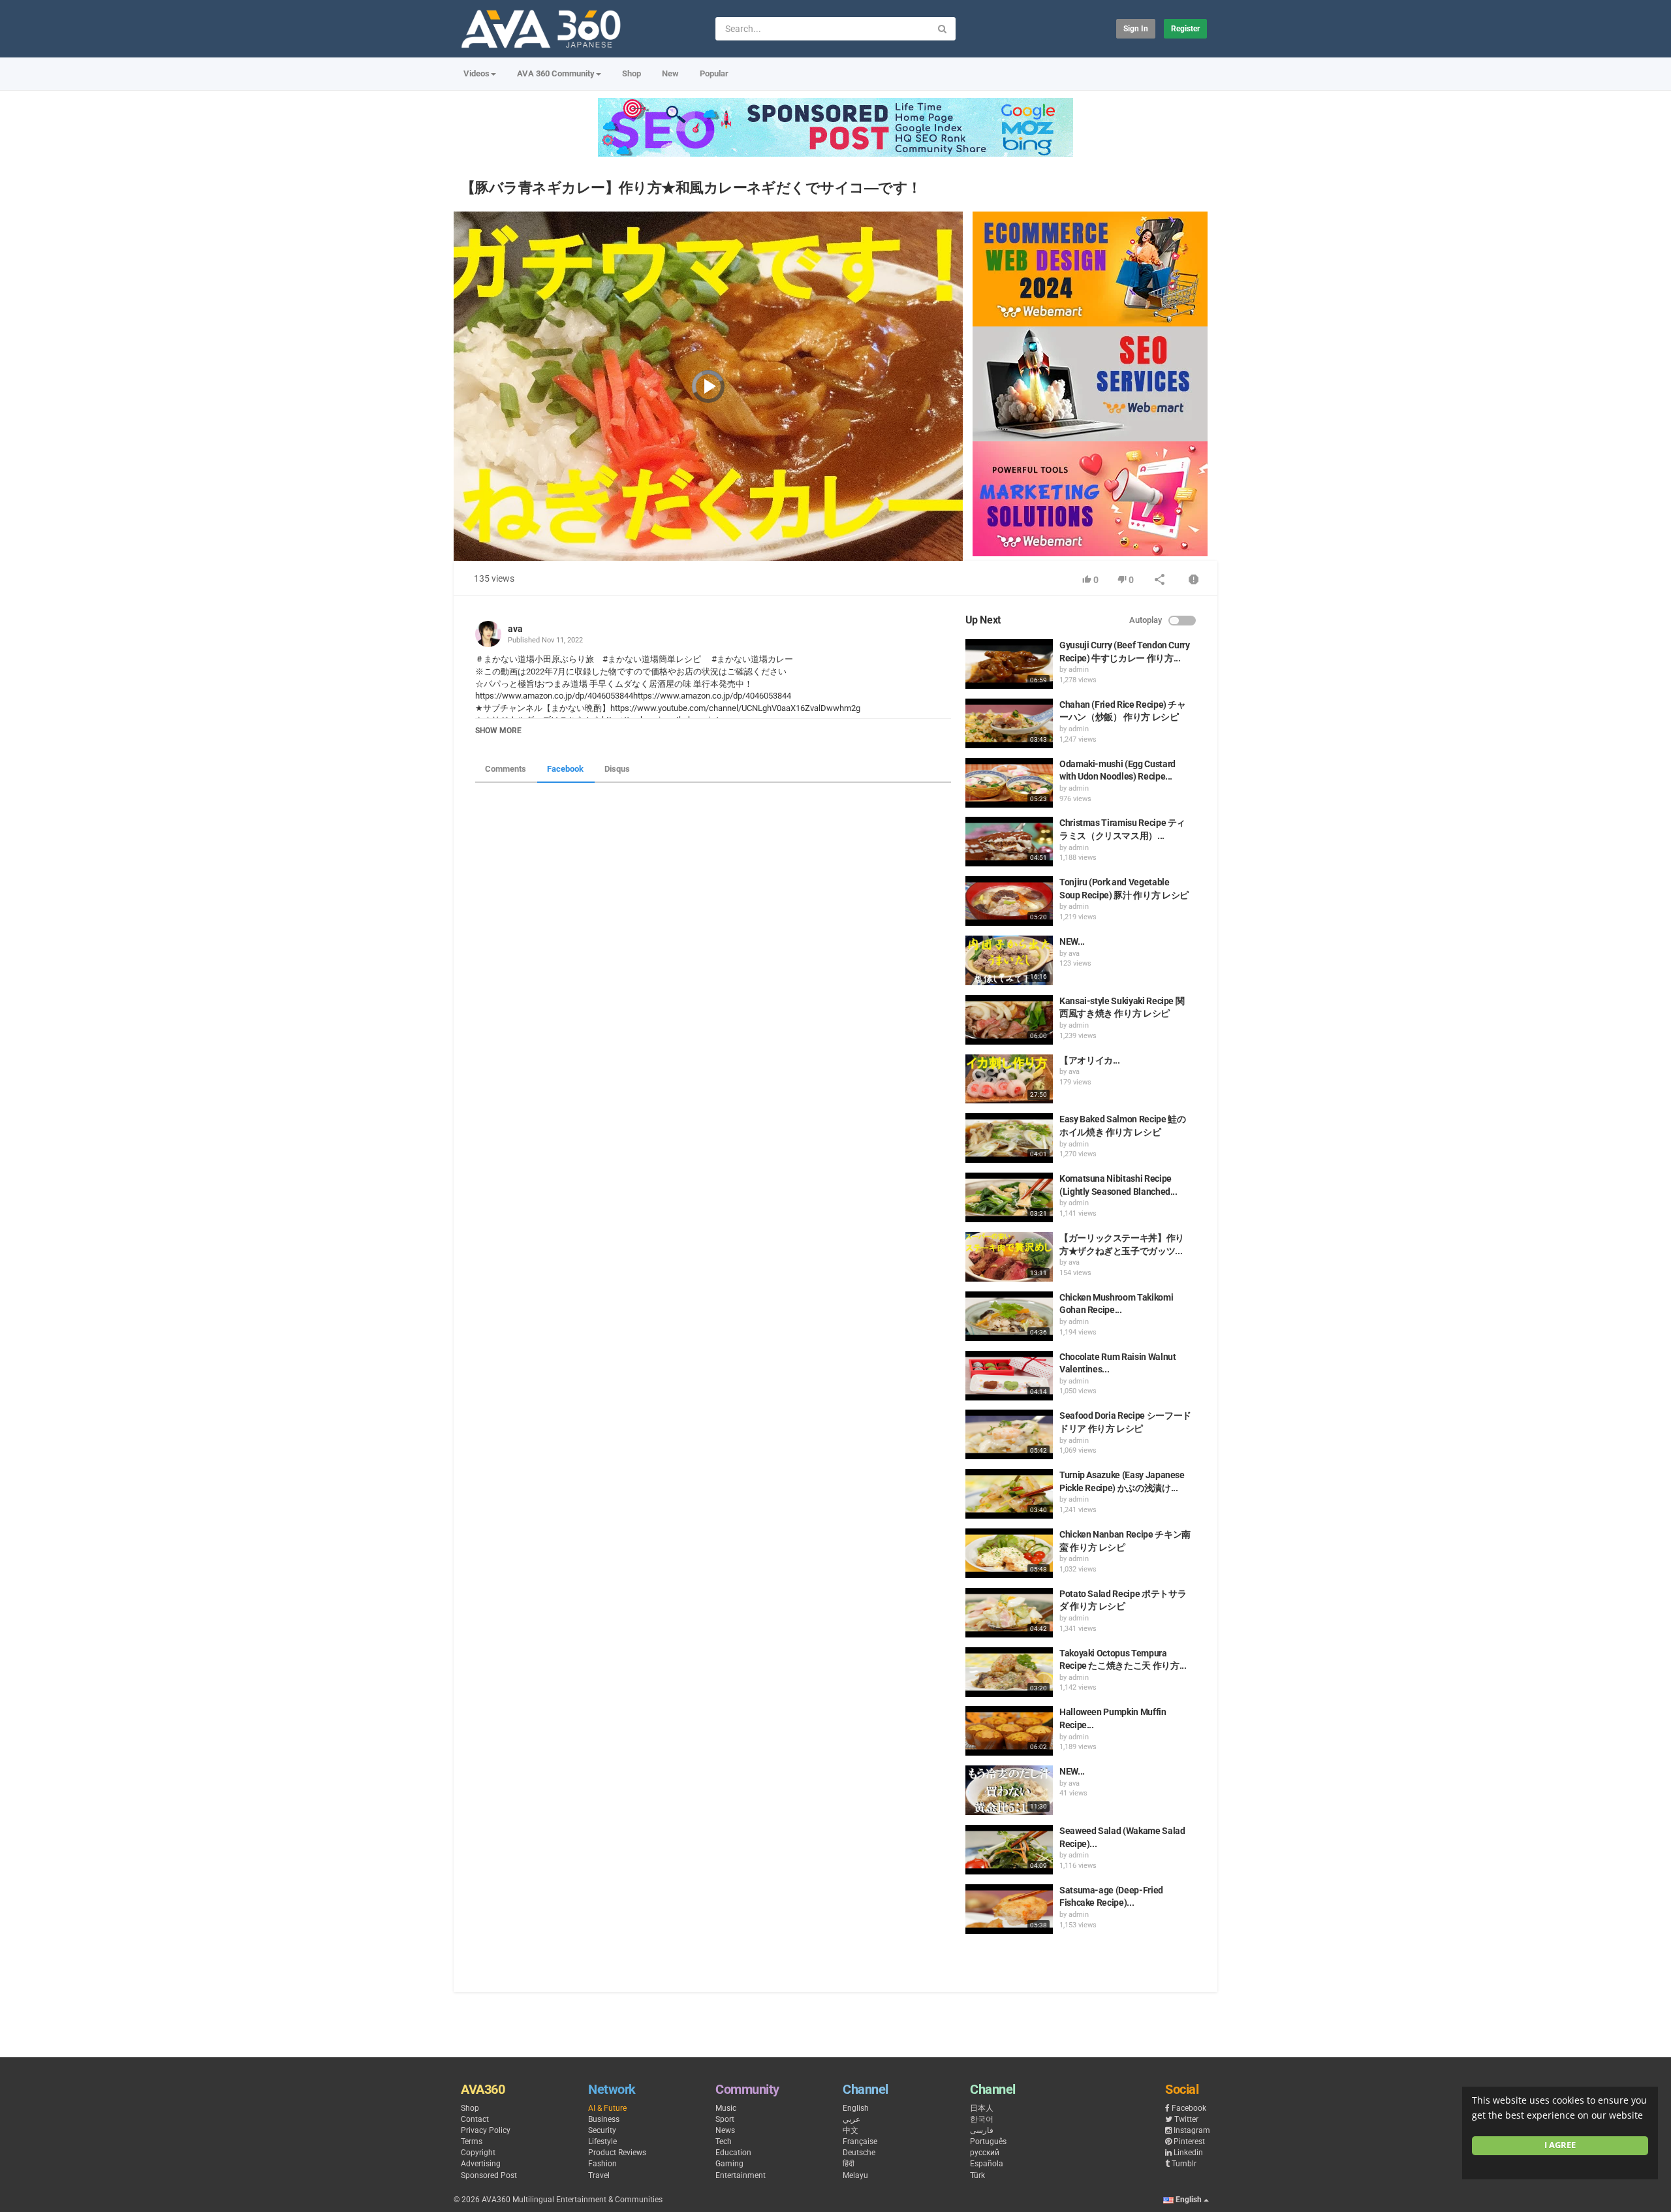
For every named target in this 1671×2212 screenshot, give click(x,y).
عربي (851, 2119)
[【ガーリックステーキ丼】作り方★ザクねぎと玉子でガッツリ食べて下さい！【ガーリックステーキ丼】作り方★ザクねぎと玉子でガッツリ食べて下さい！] (1009, 1257)
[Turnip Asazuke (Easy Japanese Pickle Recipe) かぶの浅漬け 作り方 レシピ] (1009, 1494)
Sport (725, 2119)
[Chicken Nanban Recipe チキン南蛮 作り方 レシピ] (1009, 1553)
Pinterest (1189, 2141)
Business (604, 2119)
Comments (506, 769)
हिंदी (849, 2164)
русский (985, 2153)
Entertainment (741, 2175)
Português (988, 2141)
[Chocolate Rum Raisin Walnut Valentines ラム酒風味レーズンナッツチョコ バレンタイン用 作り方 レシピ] (1009, 1376)
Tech (724, 2141)
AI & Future (607, 2108)
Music (726, 2108)
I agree (1560, 2145)
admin (1079, 670)
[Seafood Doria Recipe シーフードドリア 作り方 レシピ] (1009, 1434)
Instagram (1192, 2130)
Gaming (729, 2164)
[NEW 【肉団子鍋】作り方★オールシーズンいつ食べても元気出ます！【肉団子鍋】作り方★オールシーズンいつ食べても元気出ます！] (1009, 960)
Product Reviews (617, 2153)
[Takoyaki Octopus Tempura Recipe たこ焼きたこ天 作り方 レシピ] (1009, 1672)
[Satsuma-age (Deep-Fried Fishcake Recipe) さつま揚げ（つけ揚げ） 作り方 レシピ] (1009, 1909)
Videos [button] (476, 73)
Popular (714, 73)
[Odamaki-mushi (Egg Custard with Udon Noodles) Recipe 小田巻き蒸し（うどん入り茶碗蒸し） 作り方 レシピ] (1009, 783)
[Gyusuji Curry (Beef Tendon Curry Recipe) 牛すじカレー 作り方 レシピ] (1009, 664)
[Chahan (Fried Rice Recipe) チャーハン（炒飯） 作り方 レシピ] (1009, 723)
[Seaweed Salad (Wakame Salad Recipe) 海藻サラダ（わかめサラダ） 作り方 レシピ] (1009, 1850)
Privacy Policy (486, 2130)
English (856, 2108)
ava (515, 629)
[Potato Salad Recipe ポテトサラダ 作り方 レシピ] (1009, 1613)
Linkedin (1188, 2153)
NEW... (1072, 941)
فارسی (982, 2130)
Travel (599, 2175)
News (725, 2130)
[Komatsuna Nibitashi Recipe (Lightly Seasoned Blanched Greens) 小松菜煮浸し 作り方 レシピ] (1009, 1197)
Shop (632, 73)
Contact (475, 2119)
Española (987, 2164)
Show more (498, 731)
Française (860, 2141)
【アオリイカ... (1090, 1060)
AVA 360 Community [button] (556, 73)
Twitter (1186, 2119)
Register (1185, 29)
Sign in (1136, 29)
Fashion (602, 2164)
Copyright (478, 2153)
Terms (472, 2141)
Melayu (855, 2175)
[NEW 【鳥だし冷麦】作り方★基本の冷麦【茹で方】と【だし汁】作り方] (1009, 1790)
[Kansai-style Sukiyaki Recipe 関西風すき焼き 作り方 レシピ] (1009, 1020)
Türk (977, 2175)
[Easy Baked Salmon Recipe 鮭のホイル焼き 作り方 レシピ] (1009, 1138)
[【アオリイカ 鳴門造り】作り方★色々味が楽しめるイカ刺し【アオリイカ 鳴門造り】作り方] (1009, 1079)
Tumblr (1184, 2164)
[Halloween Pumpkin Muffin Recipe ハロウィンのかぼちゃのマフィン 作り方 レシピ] (1009, 1731)
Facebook (565, 769)
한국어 (982, 2119)
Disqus (617, 769)
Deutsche (859, 2153)
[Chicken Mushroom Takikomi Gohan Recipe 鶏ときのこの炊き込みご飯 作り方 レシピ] (1009, 1316)
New (670, 73)
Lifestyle (602, 2141)
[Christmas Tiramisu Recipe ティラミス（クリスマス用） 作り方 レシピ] (1009, 842)
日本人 (982, 2108)
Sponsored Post (489, 2175)
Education (733, 2153)
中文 (851, 2130)
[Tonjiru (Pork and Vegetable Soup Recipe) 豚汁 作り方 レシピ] (1009, 901)
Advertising (481, 2164)
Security (602, 2130)
